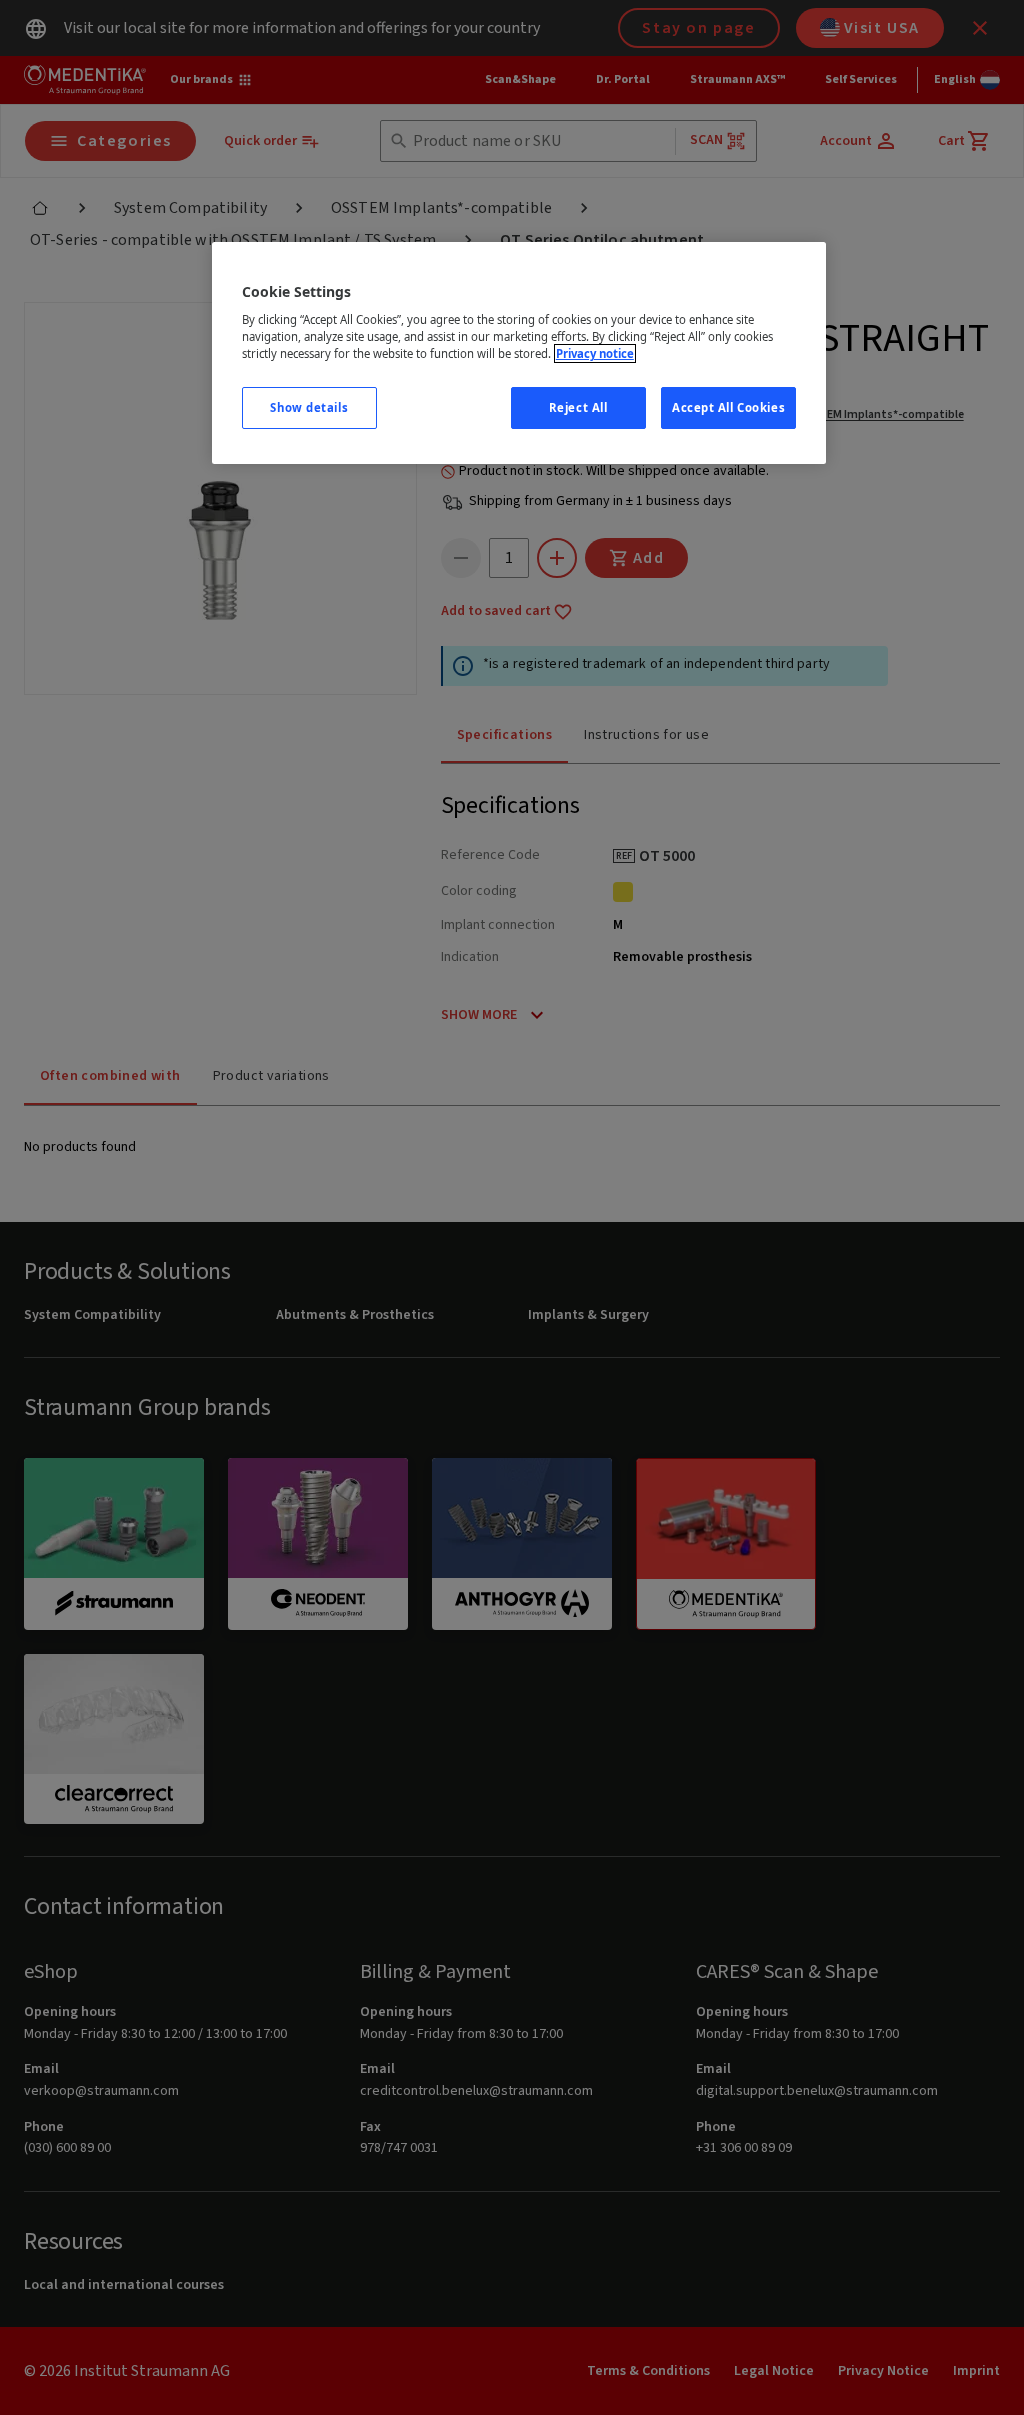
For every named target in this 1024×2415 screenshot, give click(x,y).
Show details (309, 407)
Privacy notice (595, 353)
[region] (519, 353)
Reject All (578, 407)
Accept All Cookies (728, 407)
